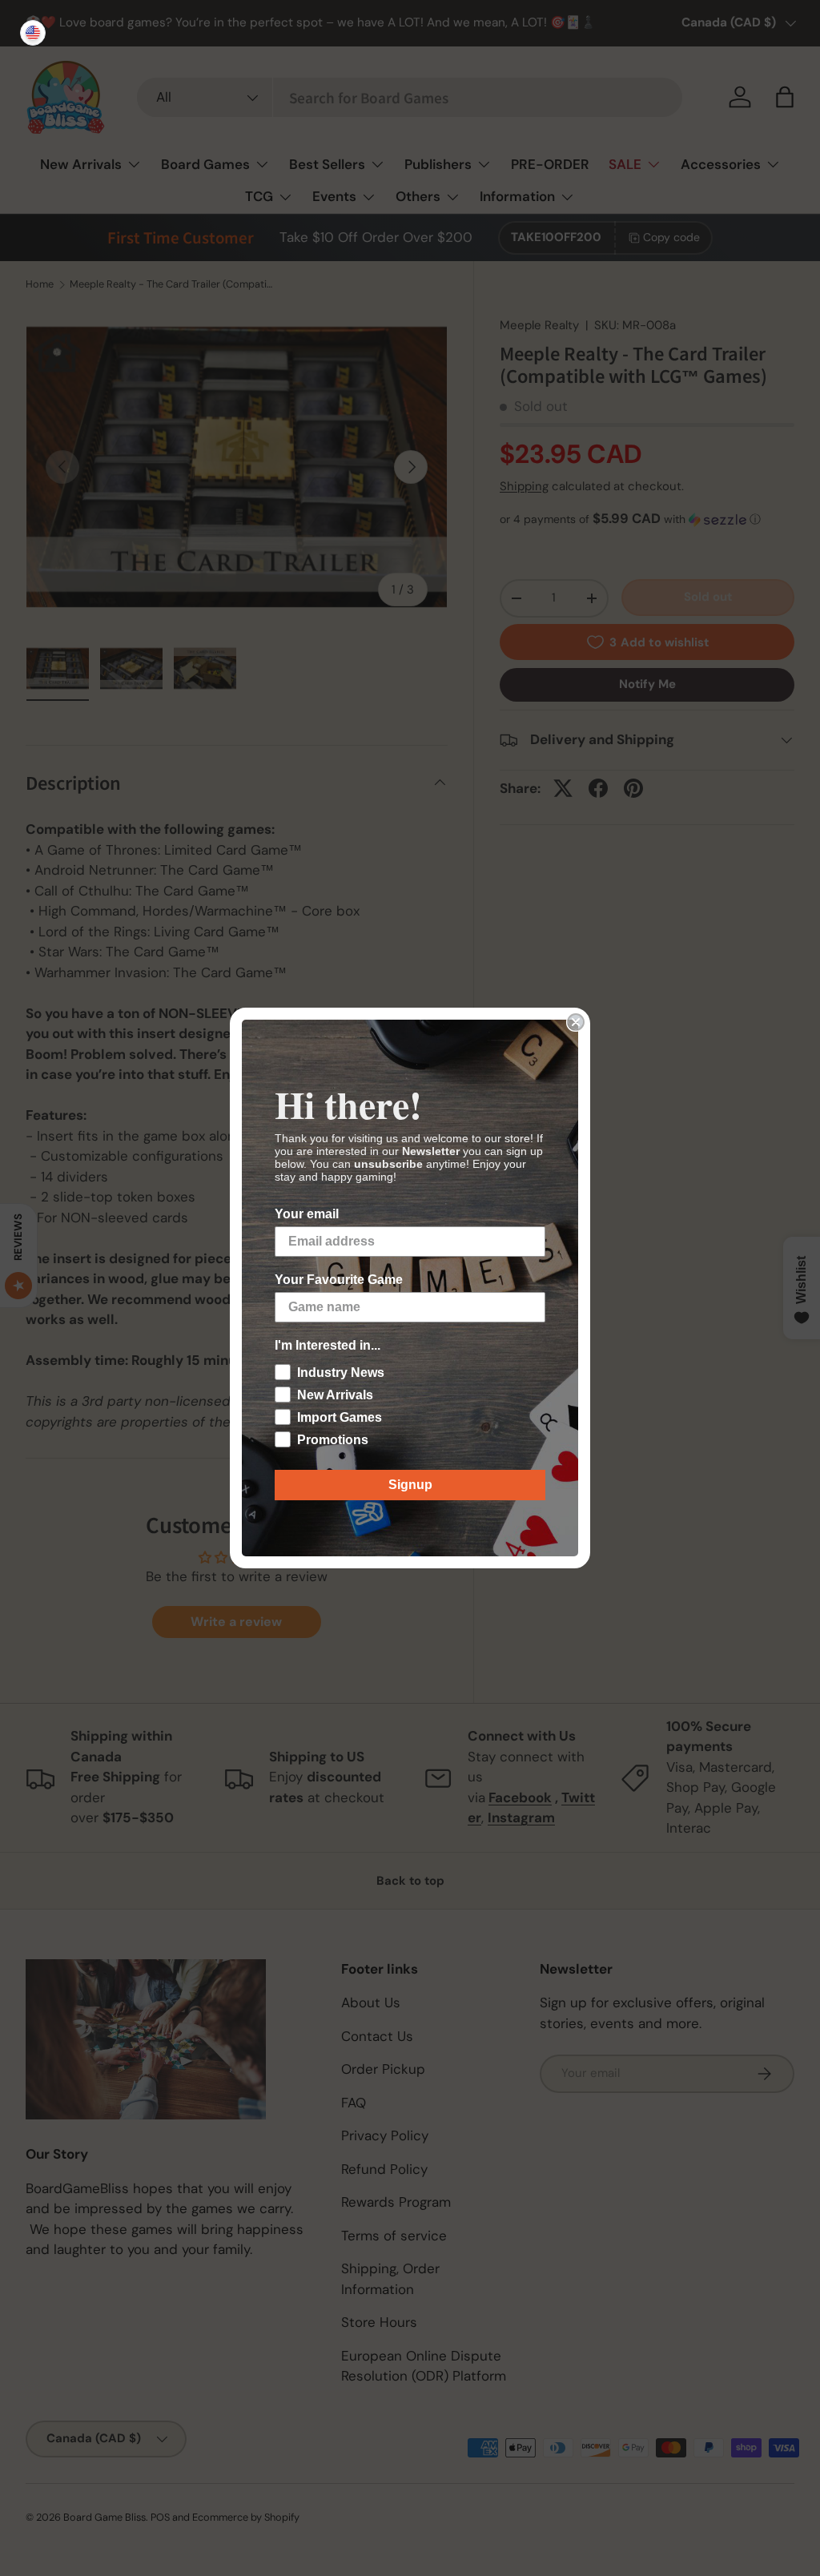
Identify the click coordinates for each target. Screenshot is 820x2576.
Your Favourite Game (339, 1280)
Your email (307, 1214)
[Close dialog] (576, 1022)
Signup (410, 1485)
